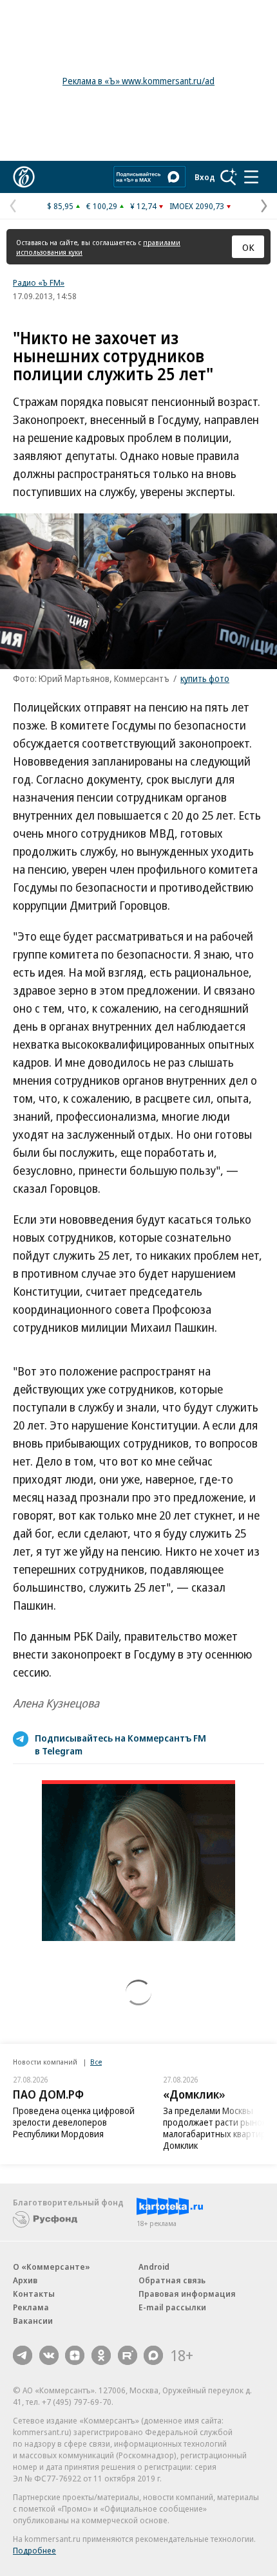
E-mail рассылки (172, 2307)
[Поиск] (229, 177)
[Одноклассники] (101, 2355)
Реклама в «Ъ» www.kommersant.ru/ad (138, 81)
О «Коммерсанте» (52, 2267)
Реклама (31, 2307)
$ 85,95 (60, 206)
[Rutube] (128, 2355)
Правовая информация (187, 2294)
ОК (248, 247)
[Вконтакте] (49, 2355)
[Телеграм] (23, 2355)
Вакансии (33, 2321)
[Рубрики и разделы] (251, 177)
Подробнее (34, 2550)
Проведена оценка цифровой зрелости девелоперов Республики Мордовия (74, 2122)
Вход (205, 177)
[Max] (153, 2355)
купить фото (205, 678)
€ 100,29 (102, 206)
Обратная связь (172, 2280)
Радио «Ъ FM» (39, 282)
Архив (25, 2280)
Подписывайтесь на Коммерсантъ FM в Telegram (120, 1744)
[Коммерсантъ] (24, 177)
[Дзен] (75, 2355)
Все (96, 2062)
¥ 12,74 (143, 206)
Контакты (34, 2294)
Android (154, 2267)
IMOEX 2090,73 (197, 206)
